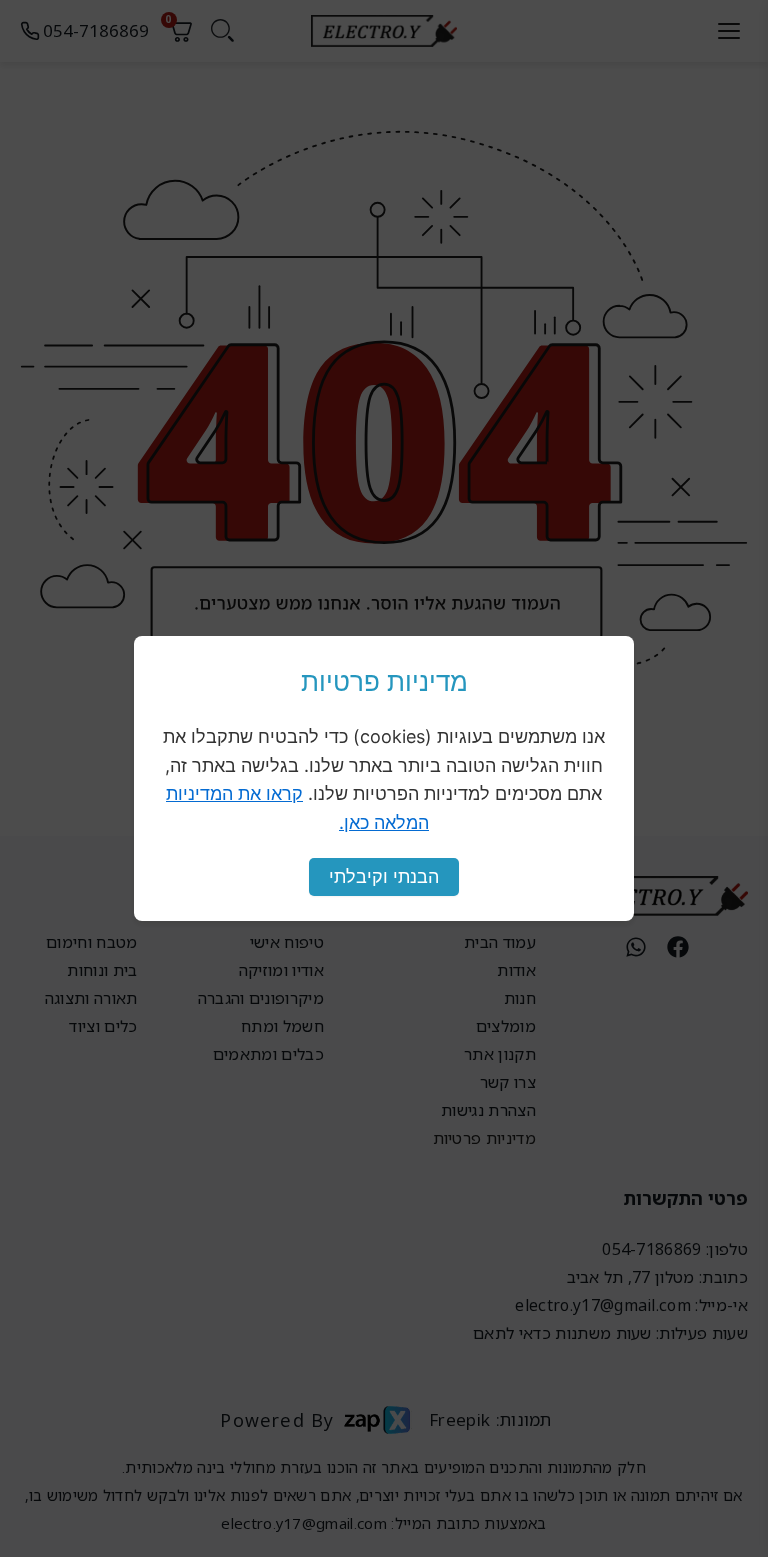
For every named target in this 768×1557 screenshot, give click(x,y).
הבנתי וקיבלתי (384, 876)
